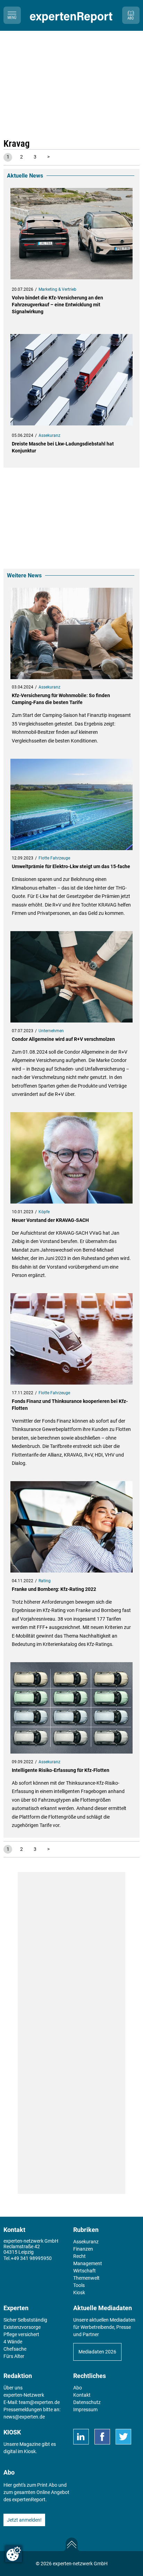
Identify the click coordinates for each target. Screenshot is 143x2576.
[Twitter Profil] (123, 2437)
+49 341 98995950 (31, 2258)
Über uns (13, 2388)
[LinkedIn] (81, 2437)
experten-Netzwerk (24, 2395)
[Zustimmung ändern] (14, 2554)
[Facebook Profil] (102, 2437)
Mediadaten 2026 (97, 2352)
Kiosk (30, 2451)
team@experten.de (39, 2402)
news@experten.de (24, 2417)
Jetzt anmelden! (24, 2520)
